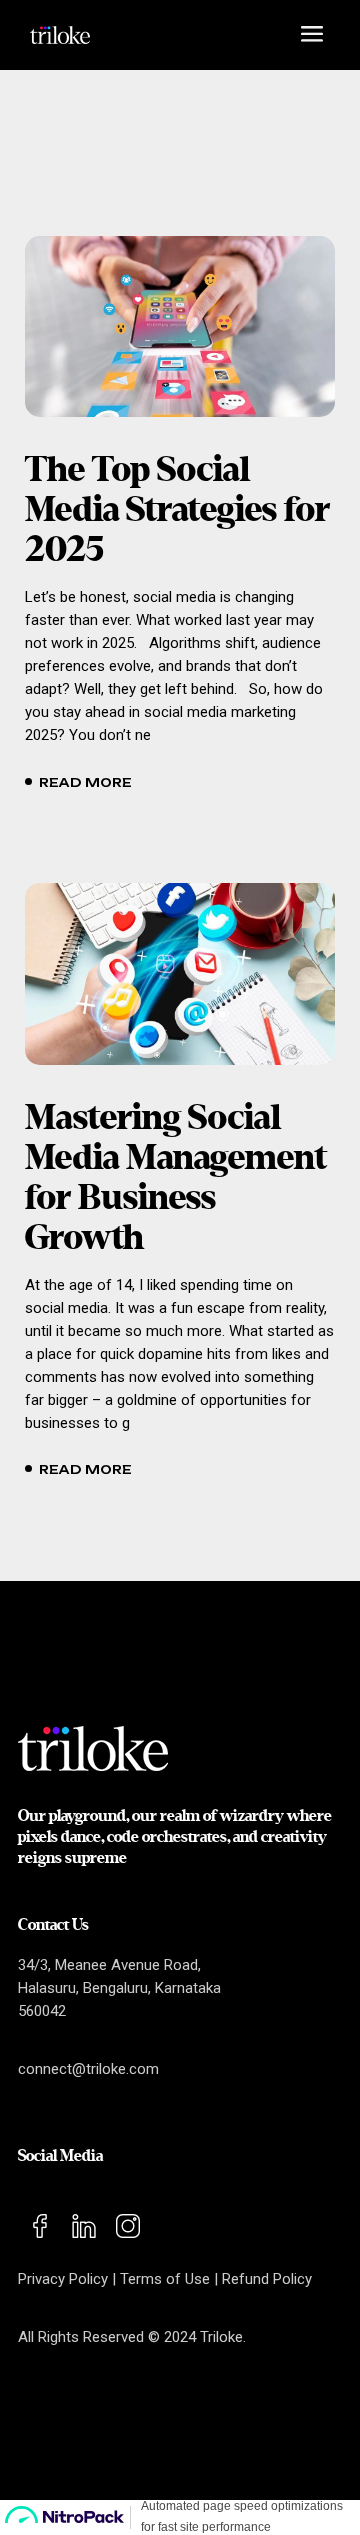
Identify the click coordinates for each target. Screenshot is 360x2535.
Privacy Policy (63, 2279)
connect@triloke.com (88, 2069)
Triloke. (223, 2337)
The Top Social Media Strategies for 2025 (177, 510)
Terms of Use (165, 2279)
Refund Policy (267, 2279)
